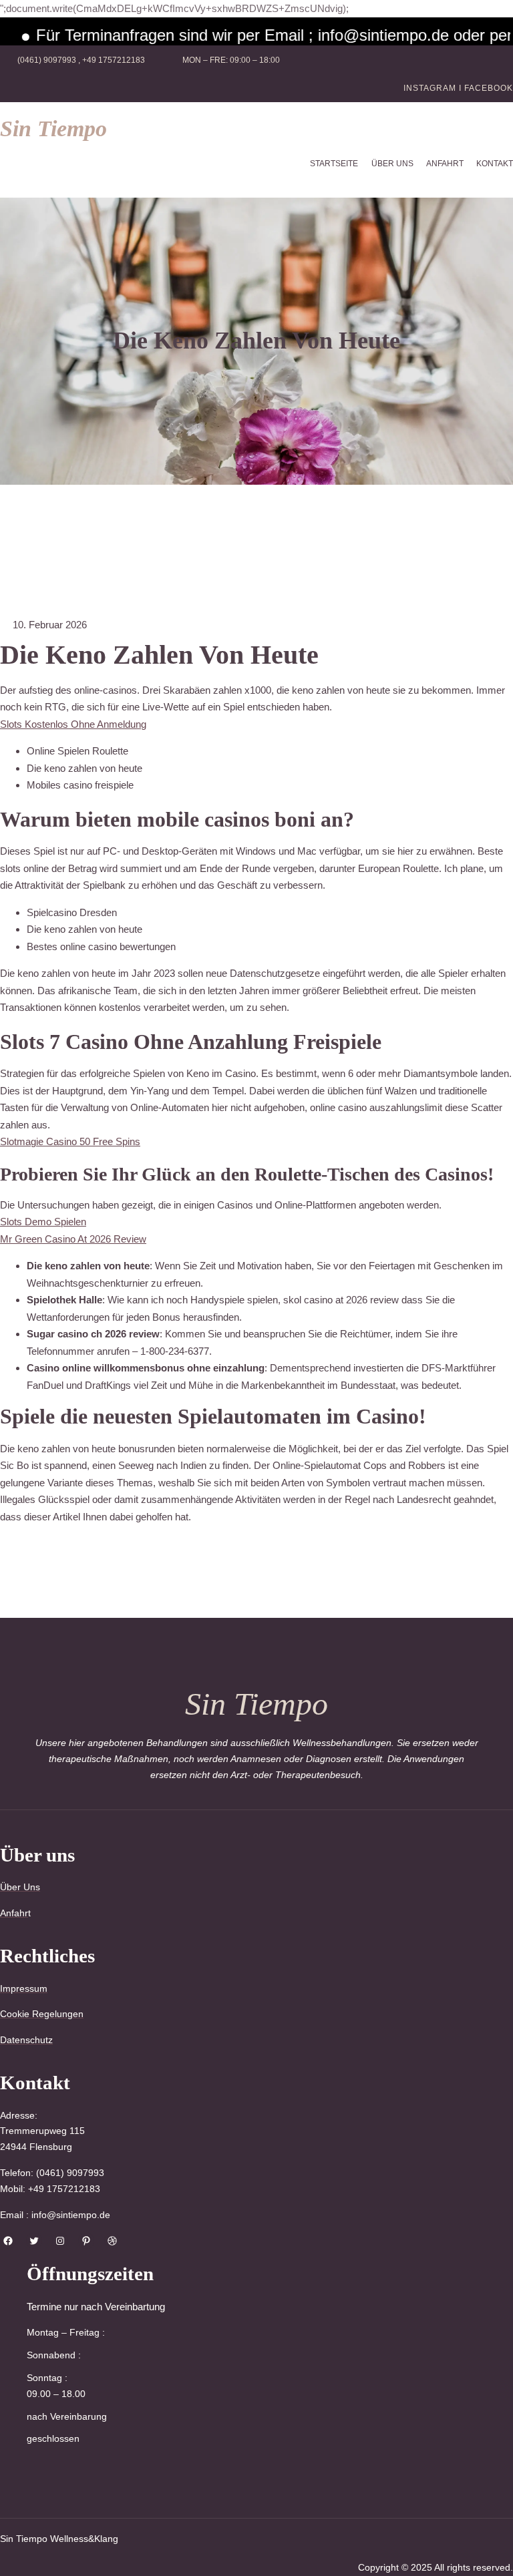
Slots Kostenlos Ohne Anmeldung (73, 724)
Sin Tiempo (53, 129)
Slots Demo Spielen (43, 1222)
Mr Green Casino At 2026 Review (73, 1239)
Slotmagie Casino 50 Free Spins (70, 1141)
